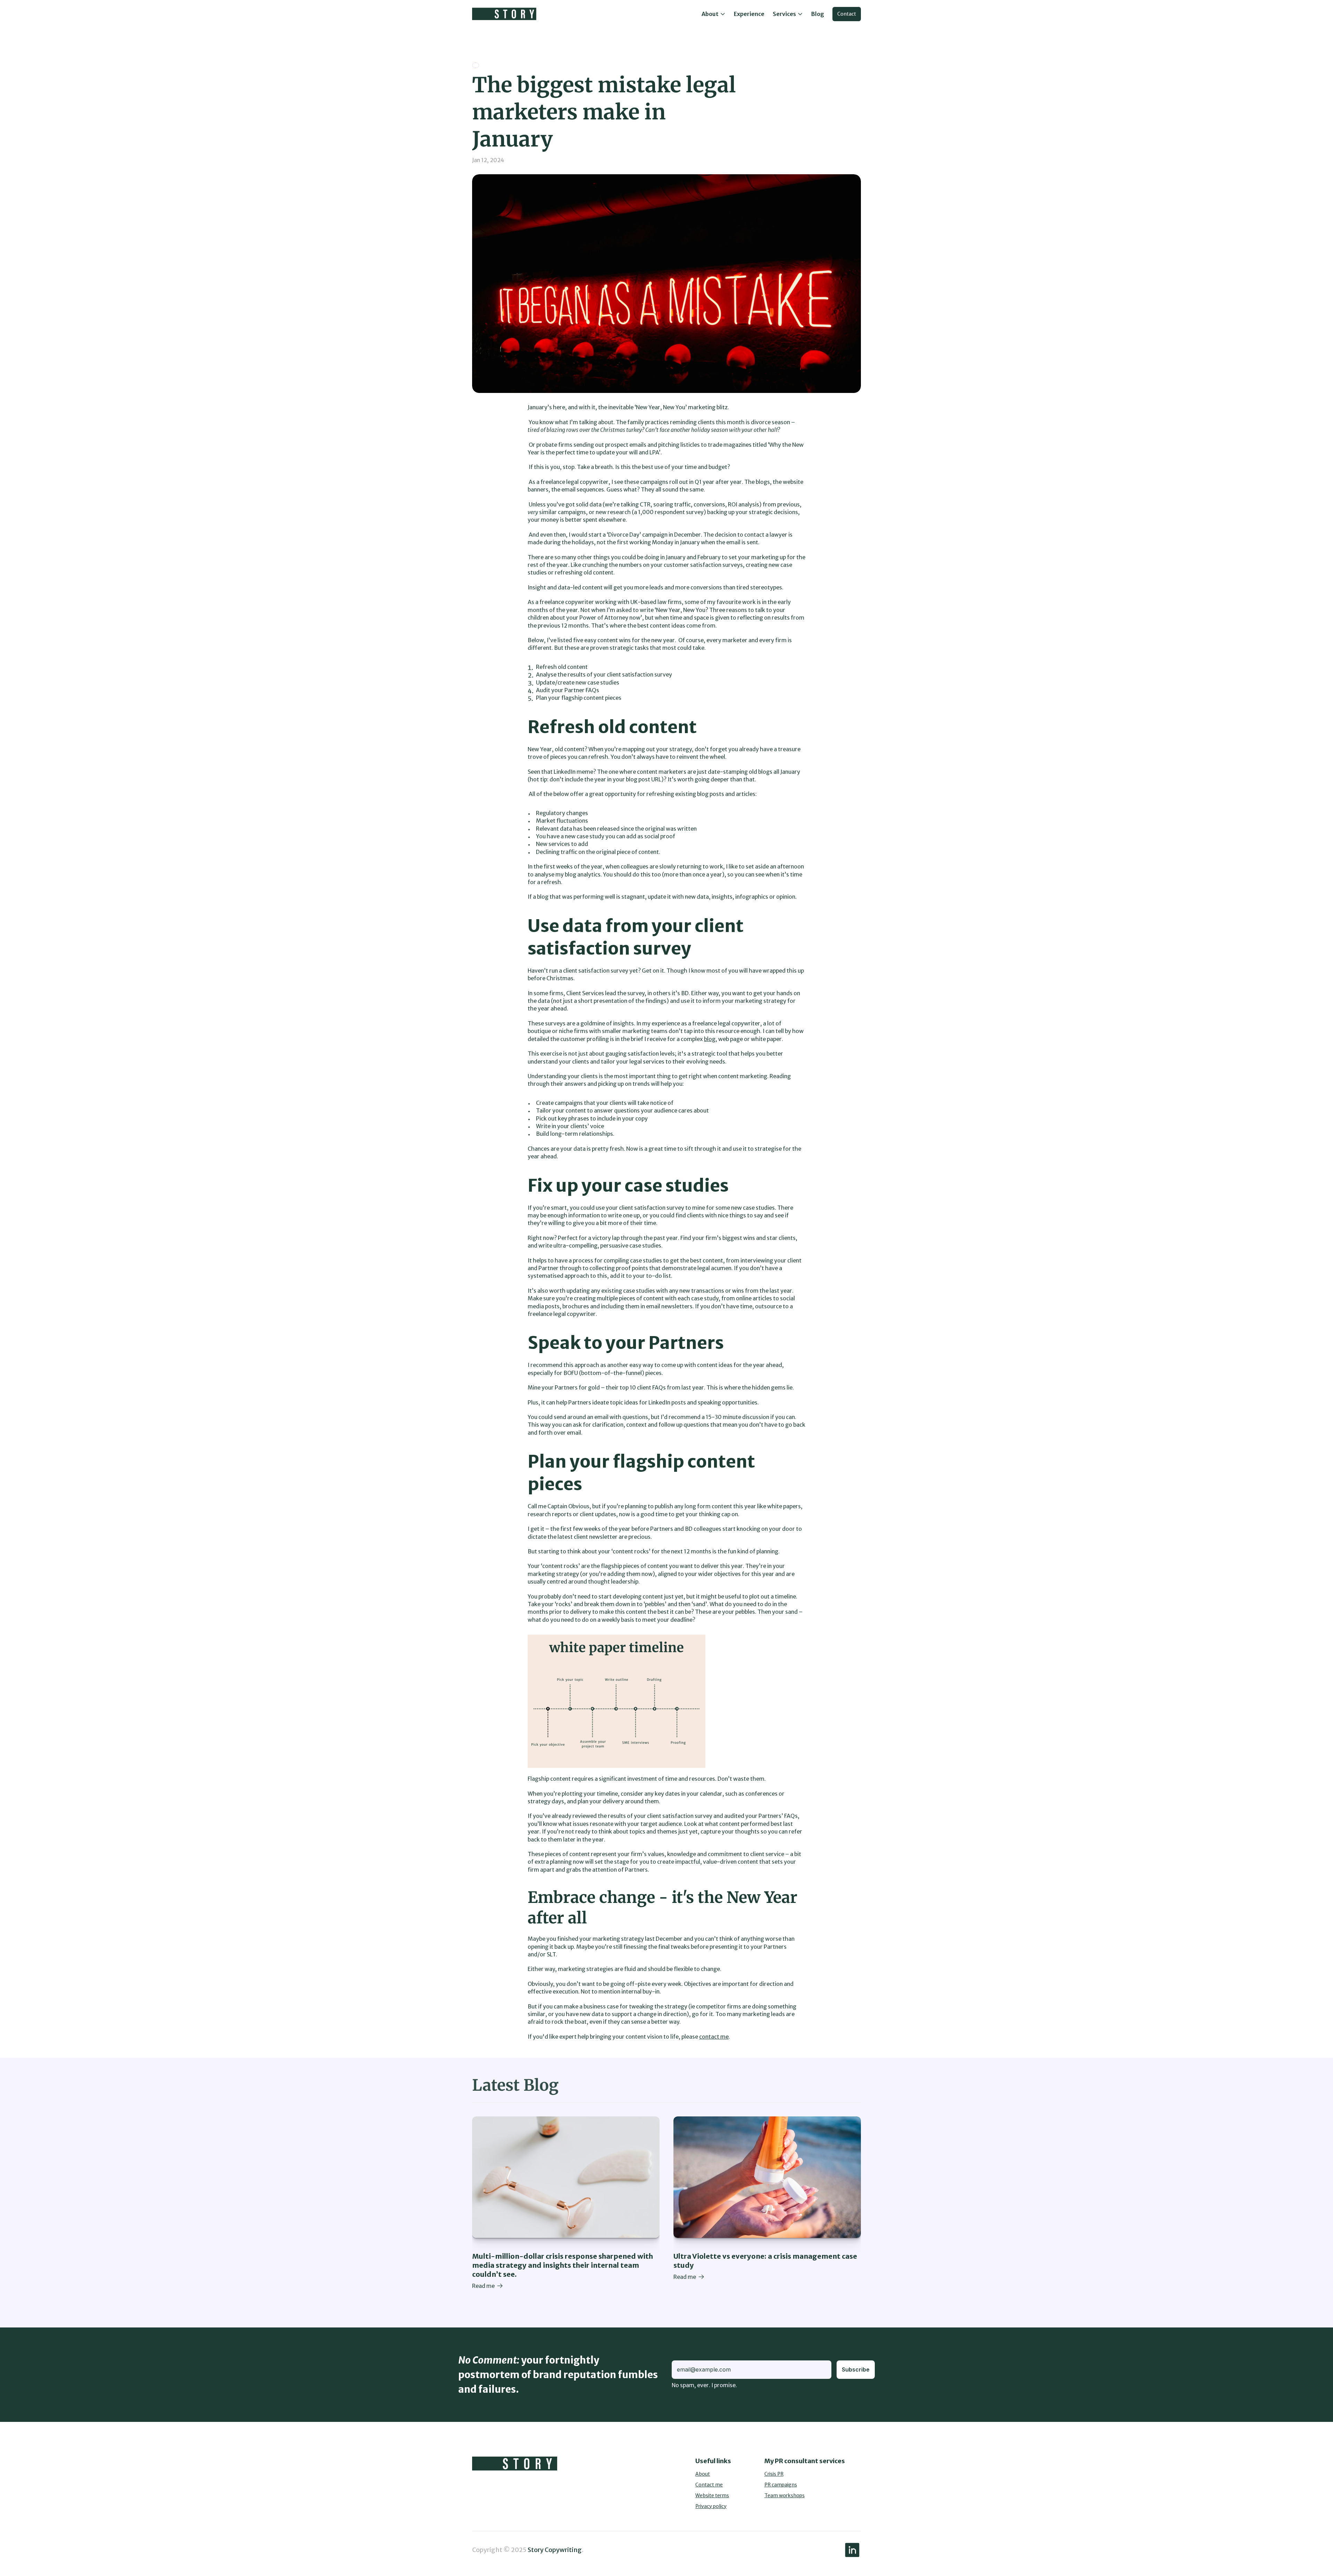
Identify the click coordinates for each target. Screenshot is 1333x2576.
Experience (749, 14)
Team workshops (785, 2495)
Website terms (712, 2495)
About (703, 2474)
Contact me (709, 2485)
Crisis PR (774, 2474)
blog (710, 1039)
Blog (818, 14)
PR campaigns (781, 2485)
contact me (714, 2037)
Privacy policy (711, 2506)
